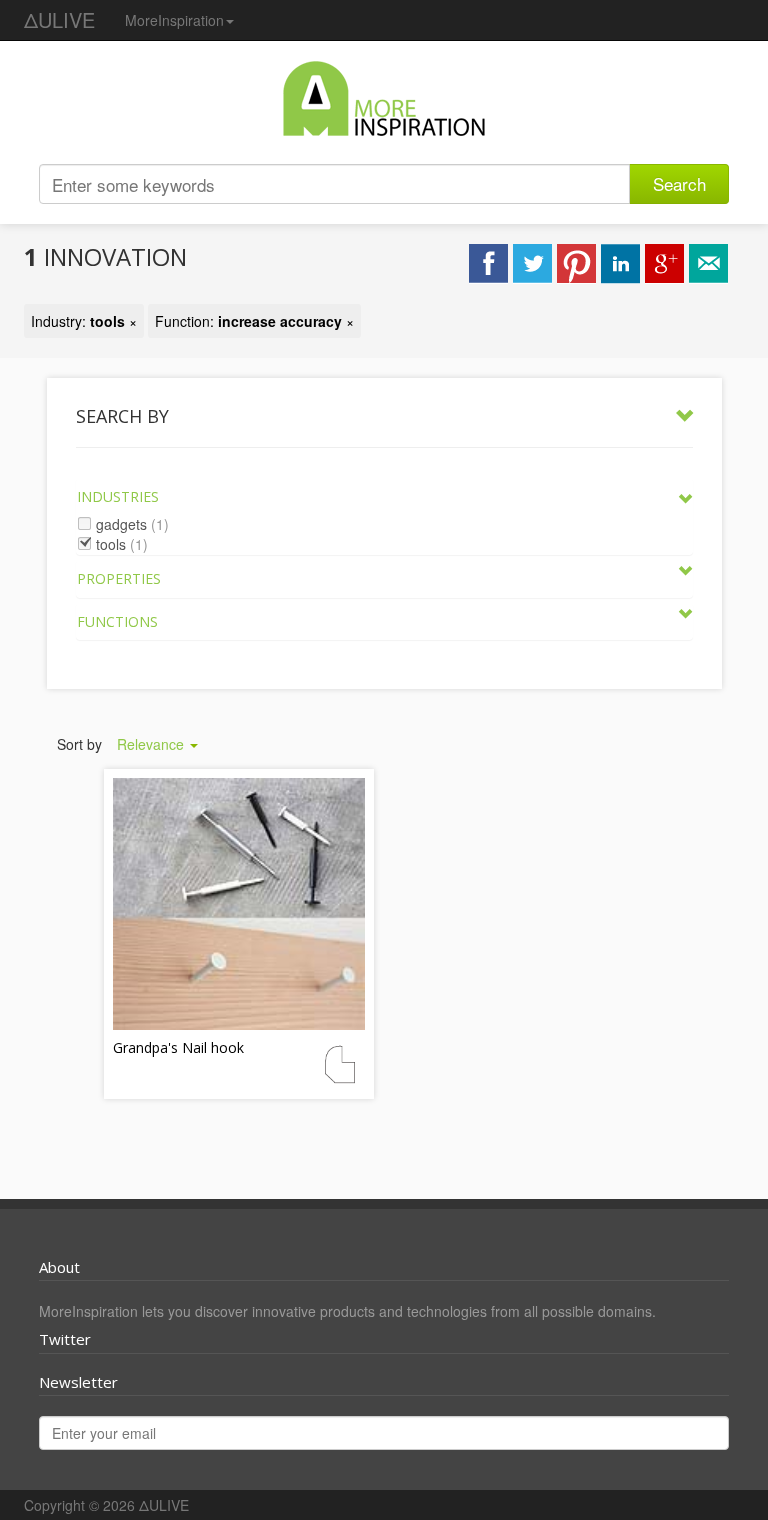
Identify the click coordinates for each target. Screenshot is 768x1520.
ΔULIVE (59, 19)
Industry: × (84, 321)
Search (679, 183)
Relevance (152, 744)
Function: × (254, 321)
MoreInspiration (174, 20)
